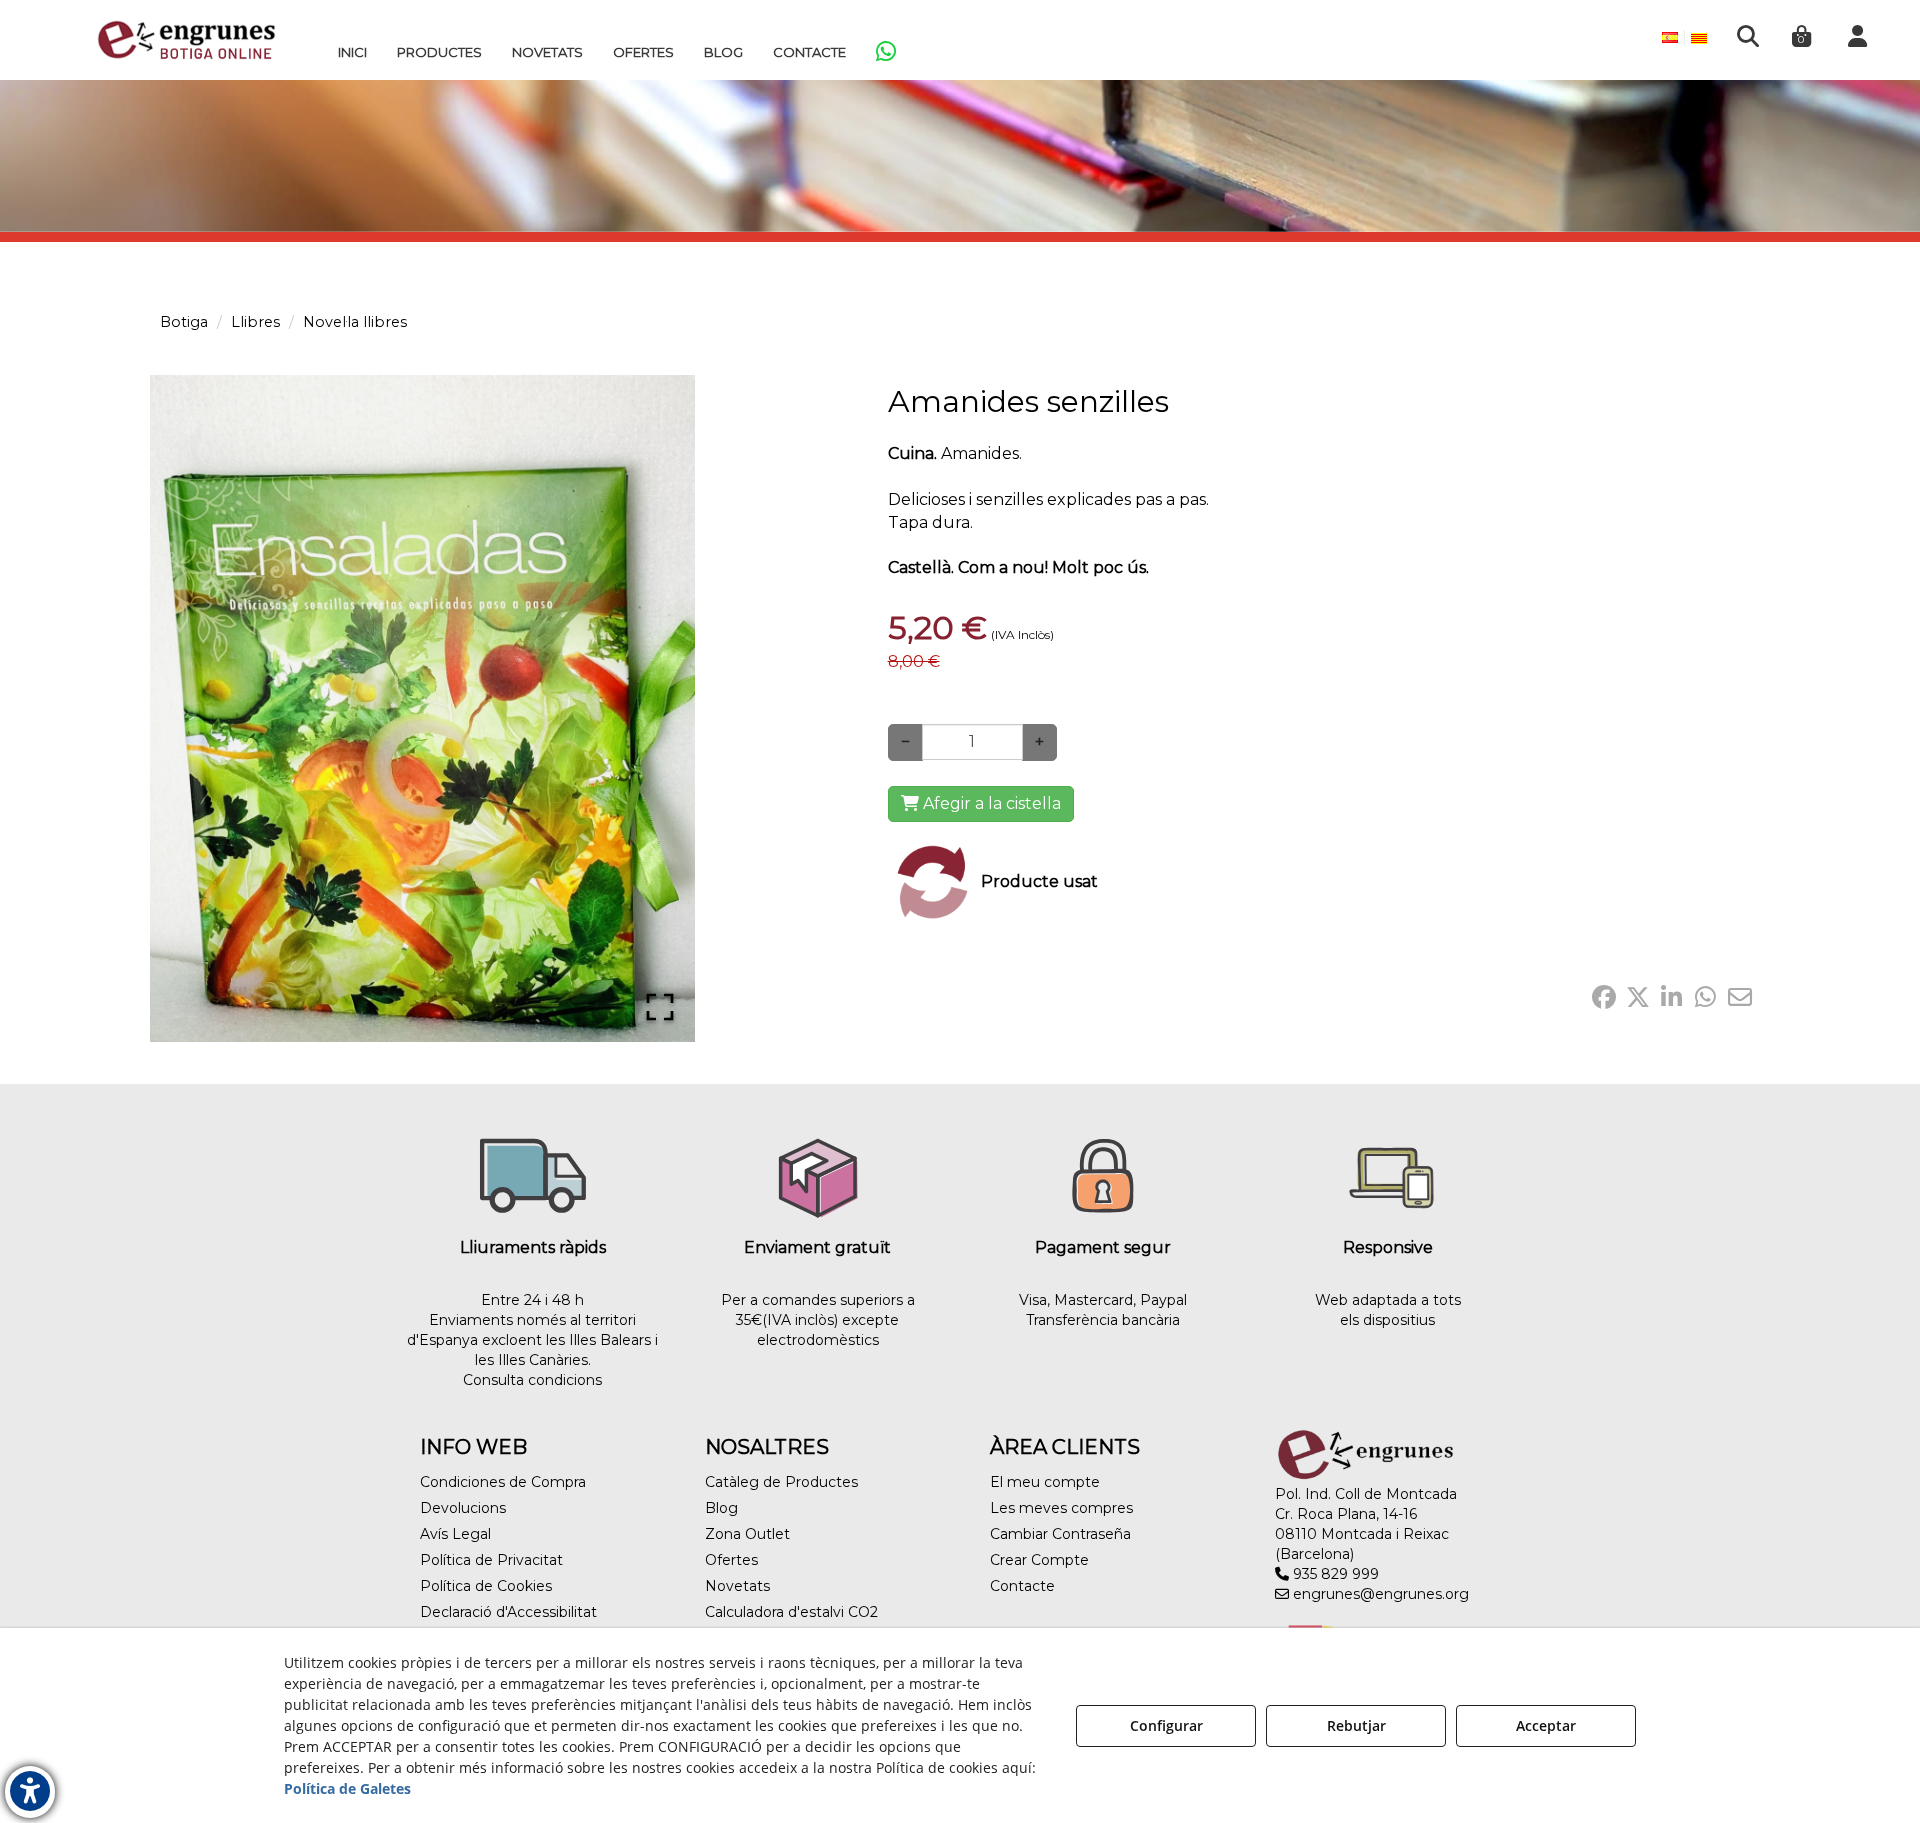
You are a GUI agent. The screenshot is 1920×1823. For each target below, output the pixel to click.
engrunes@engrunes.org (1379, 1594)
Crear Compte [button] (1039, 1560)
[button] (186, 40)
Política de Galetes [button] (347, 1788)
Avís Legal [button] (455, 1534)
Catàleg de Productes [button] (781, 1482)
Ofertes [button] (731, 1560)
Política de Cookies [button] (486, 1586)
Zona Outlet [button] (747, 1534)
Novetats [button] (737, 1586)
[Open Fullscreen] (660, 1007)
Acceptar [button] (1546, 1725)
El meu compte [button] (1045, 1482)
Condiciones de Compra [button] (503, 1482)
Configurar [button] (1166, 1725)
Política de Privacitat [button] (491, 1560)
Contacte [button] (1022, 1586)
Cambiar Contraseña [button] (1060, 1534)
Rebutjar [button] (1356, 1725)
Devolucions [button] (463, 1508)
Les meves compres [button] (1061, 1508)
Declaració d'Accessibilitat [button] (508, 1612)
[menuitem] (352, 52)
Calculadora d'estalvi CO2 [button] (791, 1612)
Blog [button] (721, 1508)
